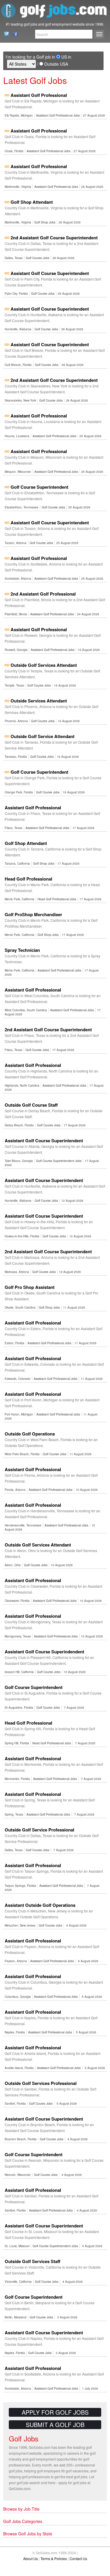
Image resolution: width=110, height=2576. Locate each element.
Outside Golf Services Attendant (44, 665)
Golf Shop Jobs (45, 222)
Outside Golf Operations (30, 1434)
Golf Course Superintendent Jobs (59, 1161)
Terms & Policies (54, 2558)
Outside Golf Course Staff (31, 1105)
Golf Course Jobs (38, 258)
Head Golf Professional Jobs (57, 899)
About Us (31, 2558)
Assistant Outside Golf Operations (40, 1905)
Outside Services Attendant (39, 701)
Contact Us (5, 34)
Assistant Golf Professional (39, 95)
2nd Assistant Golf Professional (43, 594)
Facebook (14, 34)
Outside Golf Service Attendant (43, 736)
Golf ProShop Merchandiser (33, 914)
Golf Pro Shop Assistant (30, 1287)
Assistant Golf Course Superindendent (44, 1652)
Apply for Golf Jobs (55, 2412)
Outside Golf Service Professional (39, 1830)
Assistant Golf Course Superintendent (50, 273)
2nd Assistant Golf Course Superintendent (54, 238)
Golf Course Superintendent (39, 487)
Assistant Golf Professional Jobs (58, 115)
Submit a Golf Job (55, 2425)
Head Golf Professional (28, 879)
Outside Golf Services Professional (41, 2083)
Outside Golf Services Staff (33, 2261)
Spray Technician (22, 950)
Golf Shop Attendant (32, 202)
